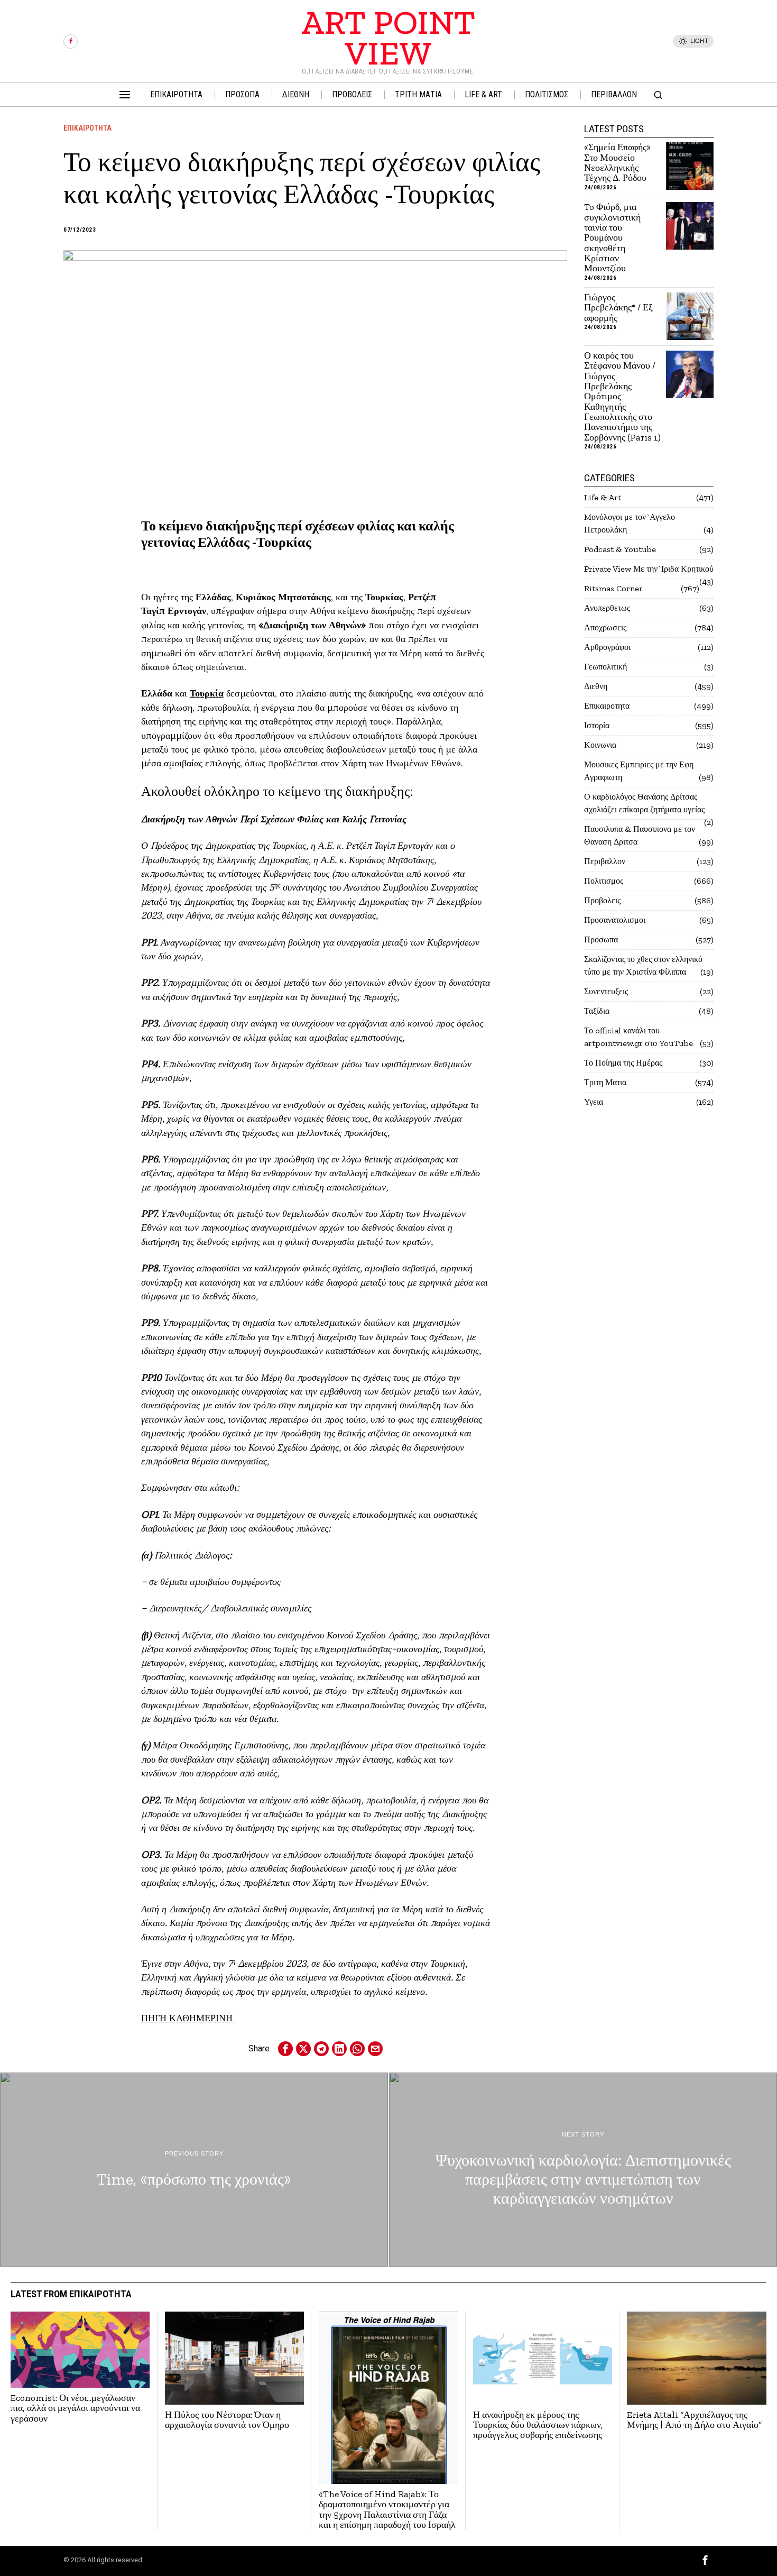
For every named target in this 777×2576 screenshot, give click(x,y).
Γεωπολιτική (605, 667)
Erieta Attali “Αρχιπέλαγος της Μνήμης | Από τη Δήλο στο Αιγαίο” (694, 2420)
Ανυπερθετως (607, 608)
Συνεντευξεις (606, 991)
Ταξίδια (597, 1011)
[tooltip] (71, 42)
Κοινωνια (600, 745)
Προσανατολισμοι (615, 920)
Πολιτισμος (604, 881)
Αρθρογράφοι (607, 647)
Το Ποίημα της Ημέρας (623, 1063)
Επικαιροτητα (87, 128)
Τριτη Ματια (605, 1082)
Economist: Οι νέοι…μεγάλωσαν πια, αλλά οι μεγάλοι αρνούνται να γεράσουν (75, 2408)
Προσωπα (601, 939)
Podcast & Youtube (620, 549)
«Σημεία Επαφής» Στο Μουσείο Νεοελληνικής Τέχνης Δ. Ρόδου (617, 163)
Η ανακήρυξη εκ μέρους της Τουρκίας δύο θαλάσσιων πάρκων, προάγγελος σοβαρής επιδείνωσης (538, 2425)
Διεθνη (596, 686)
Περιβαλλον (605, 861)
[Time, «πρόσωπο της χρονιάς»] (194, 2170)
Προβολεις (602, 900)
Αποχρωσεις (605, 627)
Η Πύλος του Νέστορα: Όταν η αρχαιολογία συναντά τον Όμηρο (227, 2420)
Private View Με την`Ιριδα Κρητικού (649, 569)
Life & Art (603, 497)
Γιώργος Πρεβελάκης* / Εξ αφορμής (618, 308)
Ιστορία (597, 725)
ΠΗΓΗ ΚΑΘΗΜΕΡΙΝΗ (188, 2018)
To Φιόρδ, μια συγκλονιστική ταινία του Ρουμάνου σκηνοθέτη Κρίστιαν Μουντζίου (612, 238)
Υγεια (594, 1102)
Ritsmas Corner (613, 588)
